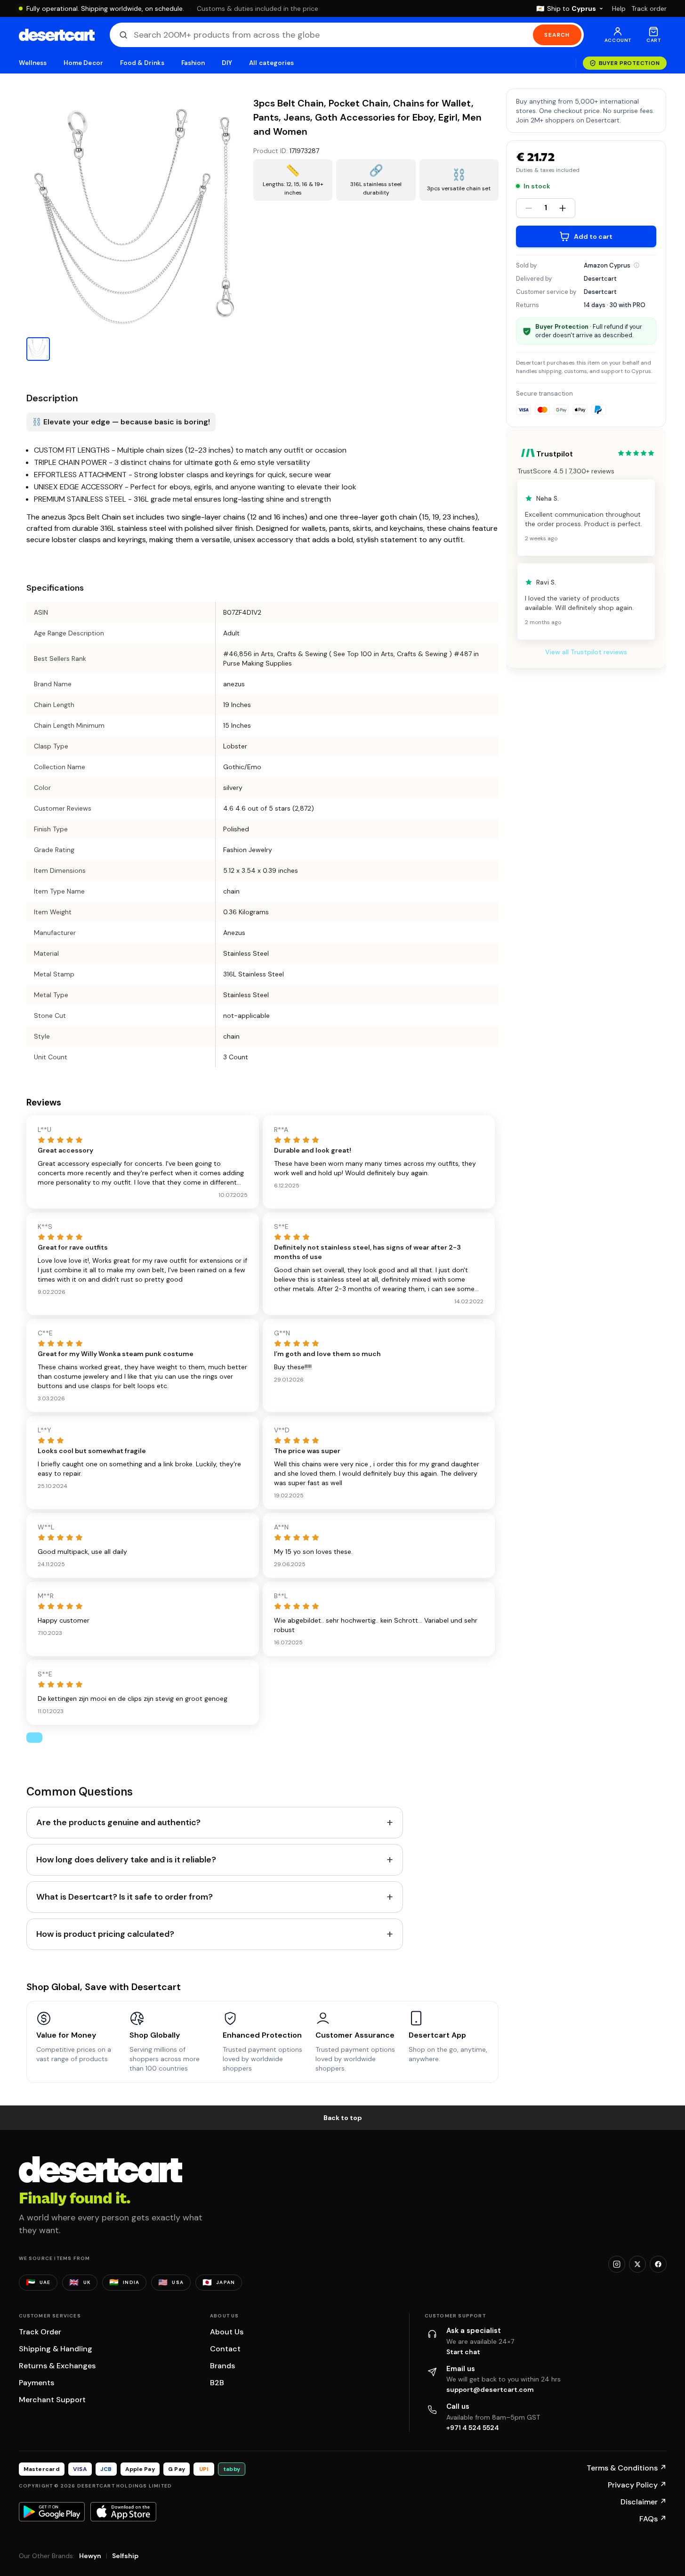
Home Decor (83, 63)
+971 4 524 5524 (473, 2428)
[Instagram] (617, 2264)
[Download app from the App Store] (123, 2511)
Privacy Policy (637, 2485)
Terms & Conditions (627, 2468)
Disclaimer (644, 2502)
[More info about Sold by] (637, 265)
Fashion (193, 63)
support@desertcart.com (490, 2389)
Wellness (33, 63)
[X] (637, 2264)
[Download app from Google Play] (52, 2511)
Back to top (343, 2118)
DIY (227, 63)
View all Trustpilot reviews (586, 652)
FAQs (653, 2519)
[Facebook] (658, 2264)
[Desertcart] (57, 35)
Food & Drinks (142, 63)
